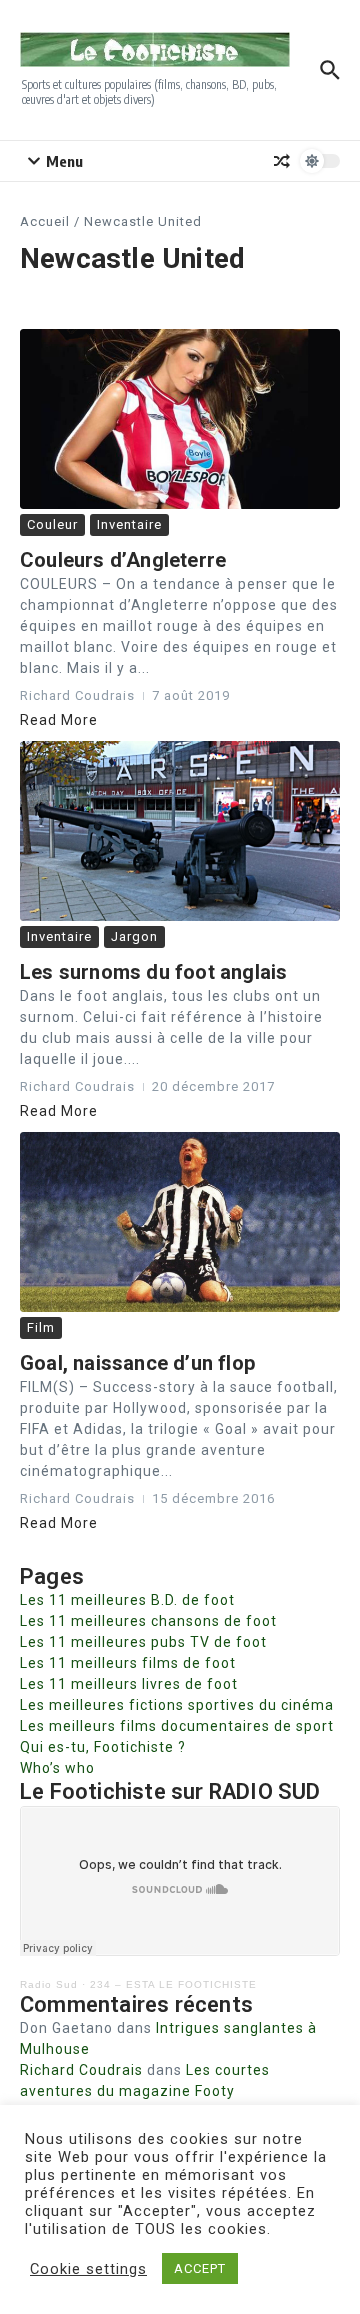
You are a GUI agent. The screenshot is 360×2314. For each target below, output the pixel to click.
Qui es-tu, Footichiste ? (103, 1747)
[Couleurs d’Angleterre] (180, 419)
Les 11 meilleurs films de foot (128, 1663)
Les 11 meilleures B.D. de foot (127, 1600)
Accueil (45, 221)
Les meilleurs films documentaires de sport (177, 1726)
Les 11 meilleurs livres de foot (129, 1684)
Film (41, 1327)
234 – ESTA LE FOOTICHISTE (173, 1984)
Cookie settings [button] (88, 2269)
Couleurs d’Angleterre (123, 560)
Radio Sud (49, 1984)
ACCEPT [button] (200, 2268)
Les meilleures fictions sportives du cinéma (177, 1705)
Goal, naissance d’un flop (137, 1363)
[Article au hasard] (282, 161)
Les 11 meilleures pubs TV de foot (143, 1642)
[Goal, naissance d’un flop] (180, 1222)
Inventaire (129, 524)
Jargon (134, 936)
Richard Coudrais (81, 2070)
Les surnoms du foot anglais (153, 972)
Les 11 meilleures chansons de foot (148, 1621)
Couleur (52, 524)
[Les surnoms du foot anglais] (180, 831)
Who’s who (57, 1768)
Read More (59, 720)
